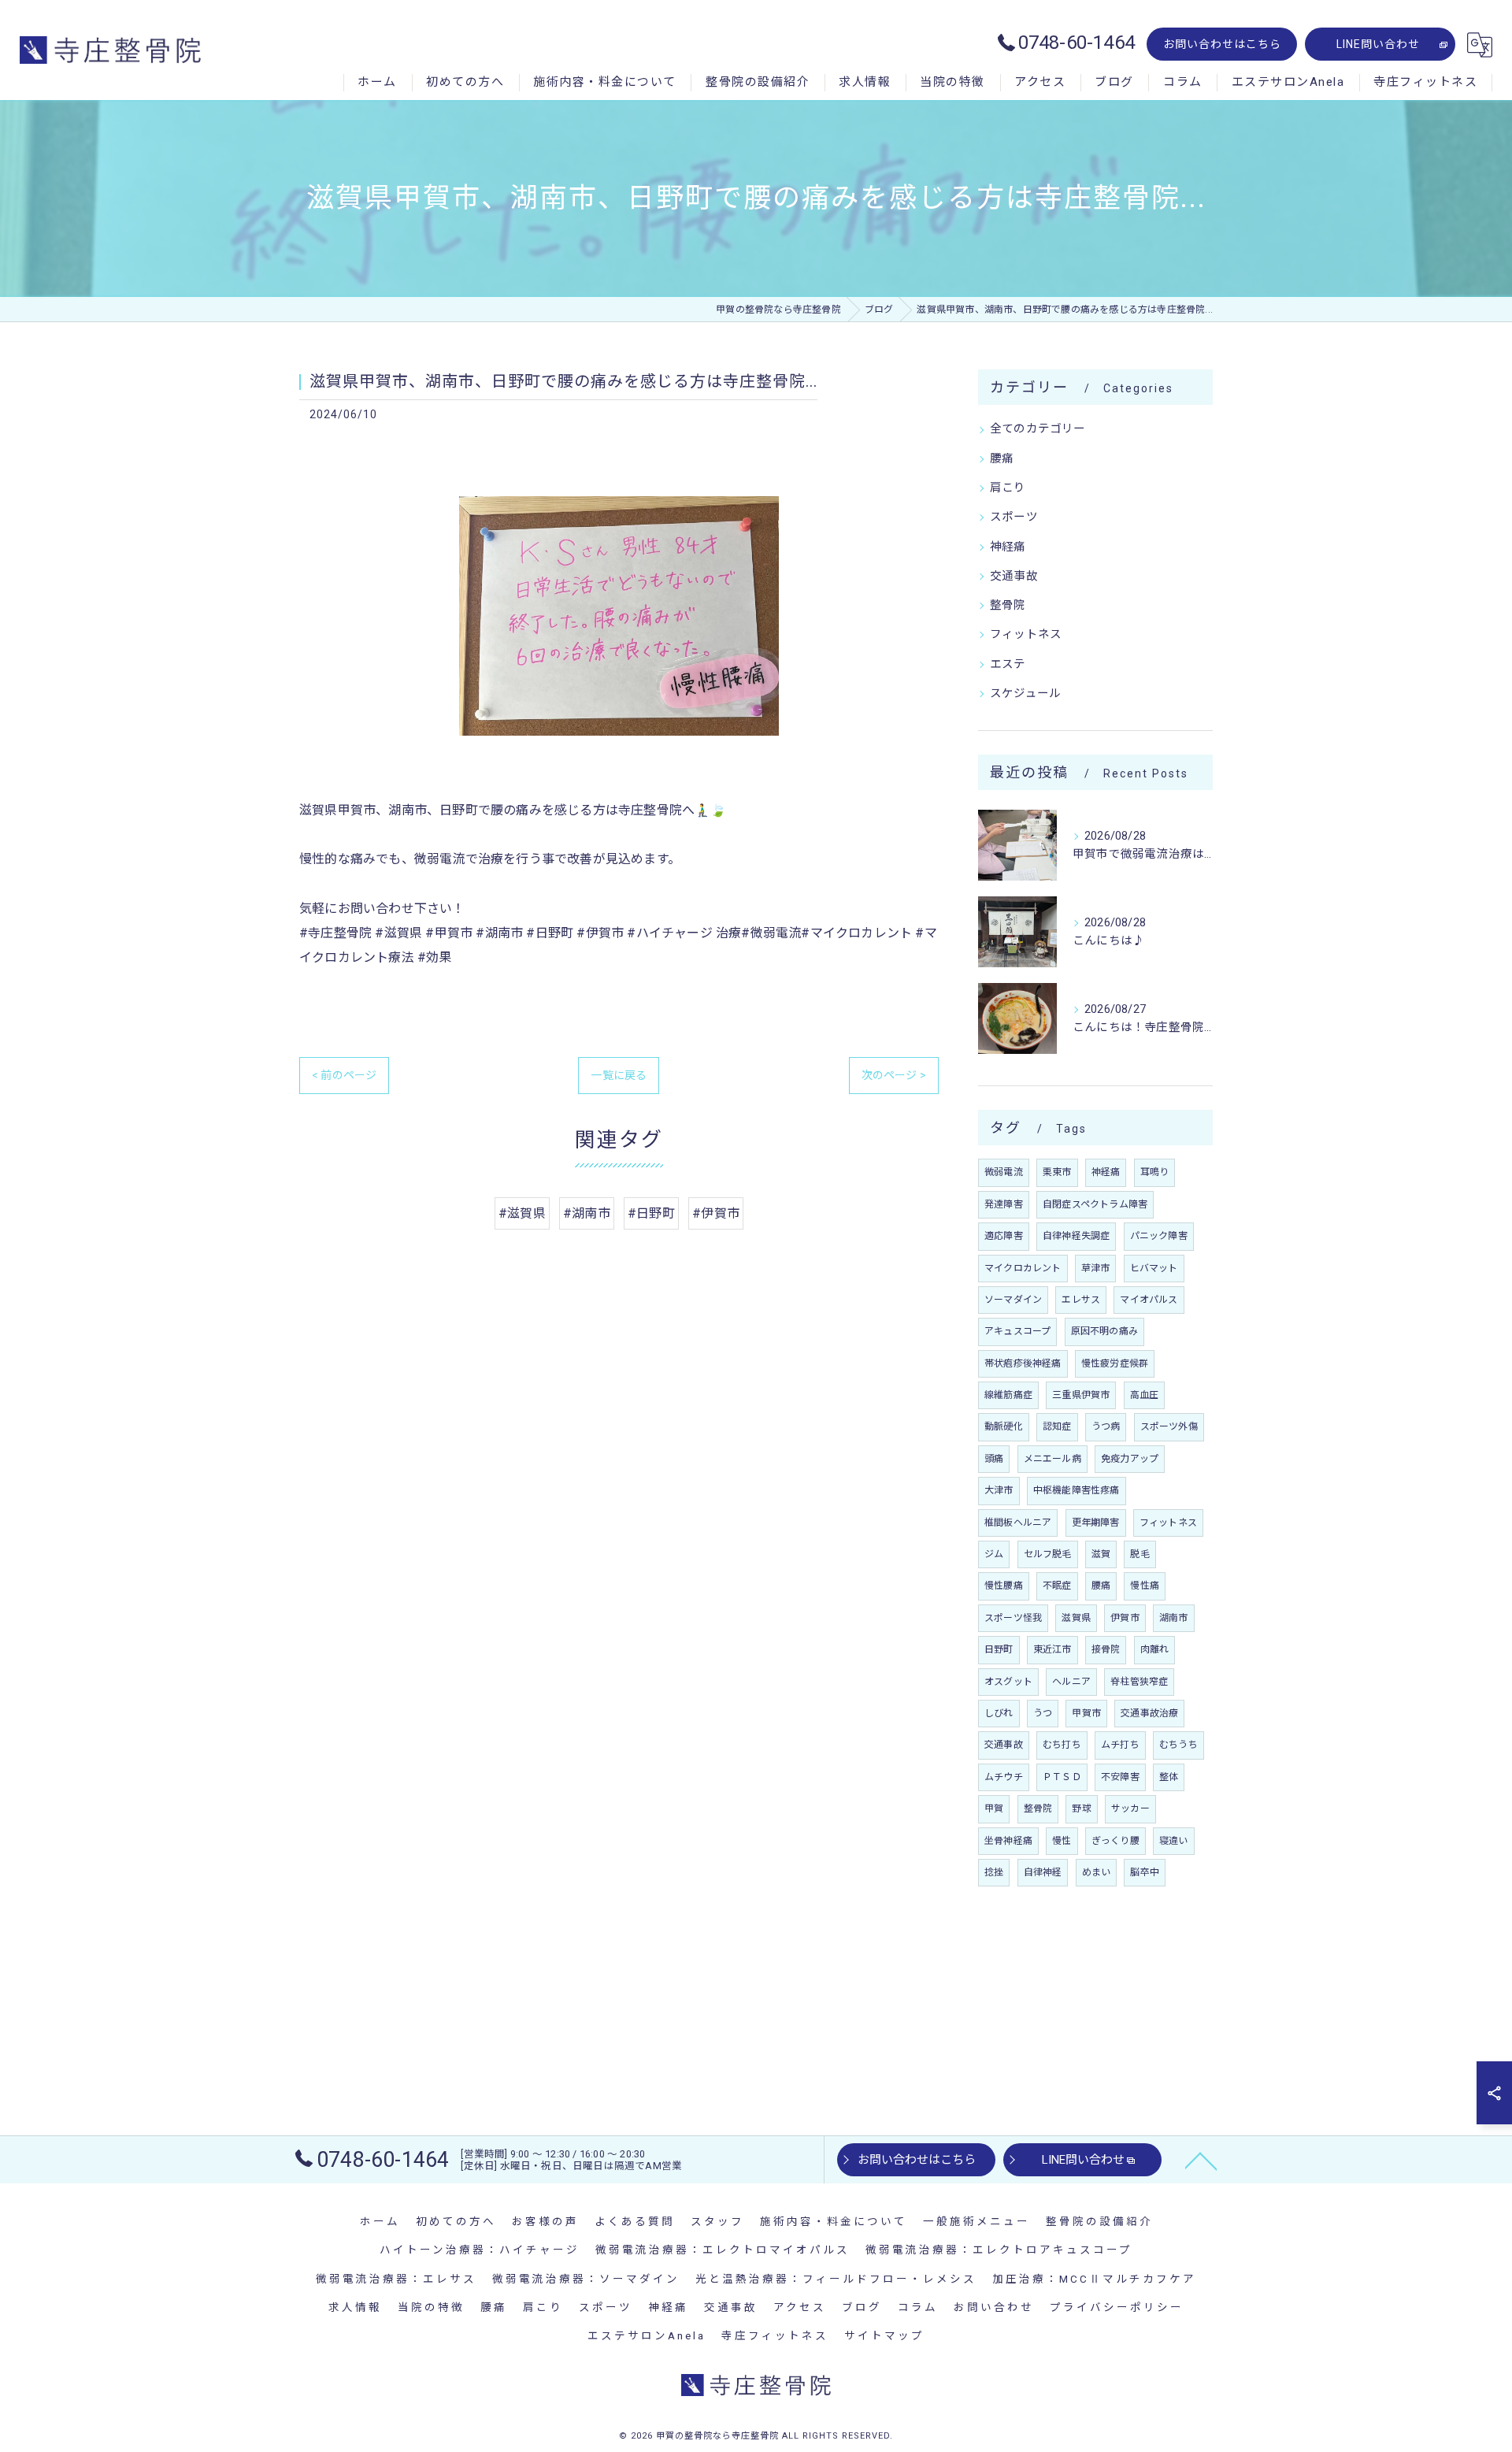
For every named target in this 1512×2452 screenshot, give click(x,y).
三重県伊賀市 (1081, 1395)
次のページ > (894, 1075)
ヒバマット (1154, 1268)
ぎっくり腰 (1115, 1841)
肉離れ (1155, 1649)
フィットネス (1026, 634)
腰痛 (1002, 459)
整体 (1169, 1777)
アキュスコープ (1017, 1331)
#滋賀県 (522, 1213)
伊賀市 (1125, 1618)
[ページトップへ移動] (1201, 2160)
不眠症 (1057, 1586)
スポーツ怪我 (1013, 1618)
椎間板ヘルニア (1018, 1523)
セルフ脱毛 (1048, 1554)
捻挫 (994, 1872)
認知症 (1057, 1426)
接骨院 (1106, 1649)
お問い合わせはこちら (1222, 44)
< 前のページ (344, 1075)
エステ (1008, 664)
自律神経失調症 (1076, 1236)
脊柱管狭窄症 (1139, 1682)
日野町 (999, 1649)
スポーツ (1014, 517)
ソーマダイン (1013, 1300)
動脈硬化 (1004, 1426)
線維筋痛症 (1008, 1395)
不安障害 (1120, 1777)
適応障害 (1004, 1236)
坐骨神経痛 (1008, 1841)
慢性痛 (1145, 1586)
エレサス (1081, 1300)
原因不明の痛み (1104, 1331)
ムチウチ (1004, 1777)
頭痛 (994, 1459)
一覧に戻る (619, 1075)
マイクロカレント (1023, 1268)
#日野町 (651, 1213)
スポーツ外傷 (1169, 1426)
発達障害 (1004, 1204)
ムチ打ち (1120, 1745)
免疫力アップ (1130, 1459)
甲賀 (994, 1808)
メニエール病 (1052, 1459)
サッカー (1130, 1808)
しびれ (999, 1713)
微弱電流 (1004, 1172)
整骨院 (1008, 605)
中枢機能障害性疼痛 (1077, 1490)
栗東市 (1057, 1172)
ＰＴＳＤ (1062, 1777)
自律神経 (1043, 1872)
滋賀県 (1076, 1618)
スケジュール (1025, 694)
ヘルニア (1071, 1682)
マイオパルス (1149, 1300)
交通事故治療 (1149, 1713)
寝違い (1174, 1841)
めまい (1097, 1872)
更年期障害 (1096, 1523)
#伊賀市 (716, 1213)
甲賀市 (1086, 1713)
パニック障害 (1159, 1236)
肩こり (1008, 488)
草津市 (1096, 1268)
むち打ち (1062, 1745)
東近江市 (1052, 1649)
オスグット (1008, 1682)
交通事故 (1014, 576)
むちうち (1178, 1745)
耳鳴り (1155, 1172)
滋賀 (1101, 1554)
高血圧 (1145, 1395)
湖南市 (1174, 1618)
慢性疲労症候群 (1115, 1363)
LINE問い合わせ (1378, 44)
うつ (1043, 1713)
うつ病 (1106, 1426)
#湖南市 (587, 1213)
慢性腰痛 (1004, 1586)
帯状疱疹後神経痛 (1023, 1363)
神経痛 (1008, 547)
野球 (1081, 1808)
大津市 (999, 1490)
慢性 (1062, 1841)
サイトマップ (884, 2335)
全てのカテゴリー (1038, 429)
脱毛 (1140, 1554)
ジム (994, 1554)
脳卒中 (1145, 1872)
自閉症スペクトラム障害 (1095, 1204)
